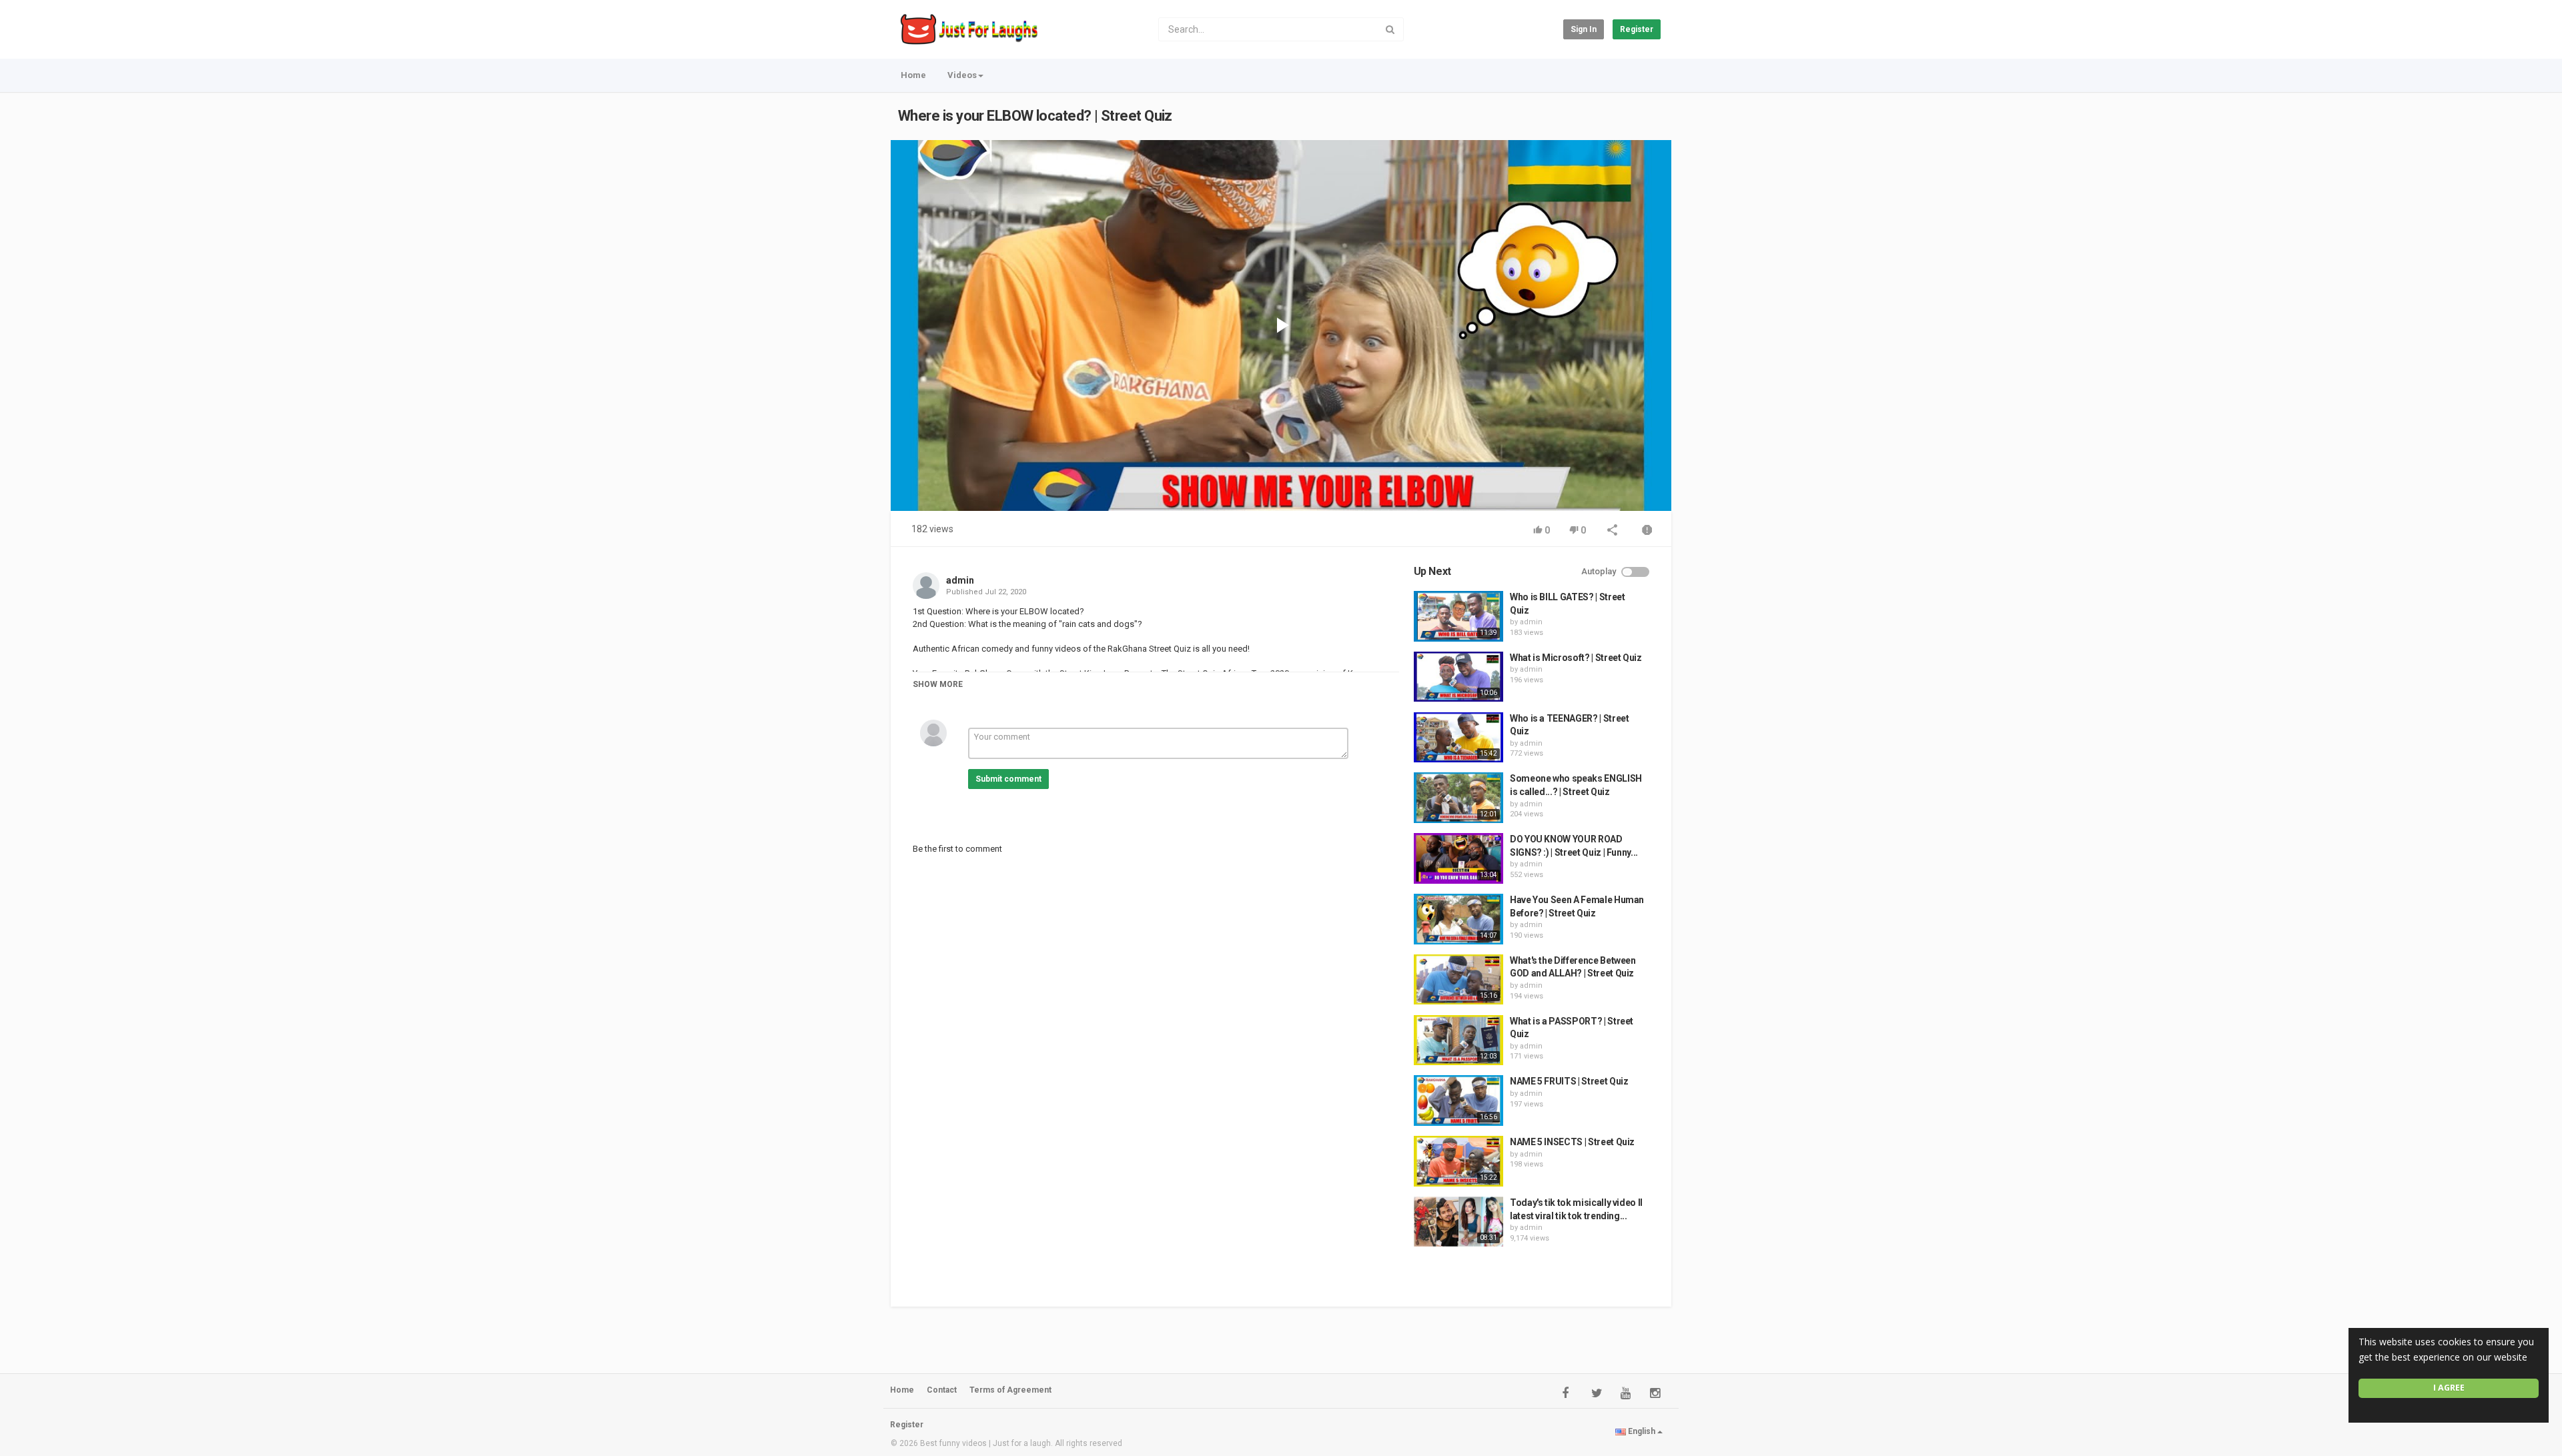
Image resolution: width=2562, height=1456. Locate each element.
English (1642, 1431)
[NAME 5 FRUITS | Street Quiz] (1458, 1101)
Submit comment (1008, 779)
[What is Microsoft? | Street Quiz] (1458, 677)
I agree (2449, 1388)
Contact (942, 1390)
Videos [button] (962, 75)
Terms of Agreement (1010, 1390)
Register (1637, 29)
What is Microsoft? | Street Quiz (1576, 658)
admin (960, 580)
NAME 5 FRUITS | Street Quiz (1569, 1081)
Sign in (1584, 29)
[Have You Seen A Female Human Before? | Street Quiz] (1458, 919)
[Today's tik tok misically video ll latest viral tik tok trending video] (1458, 1222)
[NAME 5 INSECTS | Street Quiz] (1458, 1161)
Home (913, 75)
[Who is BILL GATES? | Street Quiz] (1458, 616)
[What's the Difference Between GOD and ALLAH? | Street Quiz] (1458, 980)
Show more (938, 684)
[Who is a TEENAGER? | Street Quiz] (1458, 738)
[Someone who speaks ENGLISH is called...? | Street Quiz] (1458, 798)
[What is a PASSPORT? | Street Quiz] (1458, 1040)
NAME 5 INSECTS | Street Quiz (1572, 1142)
